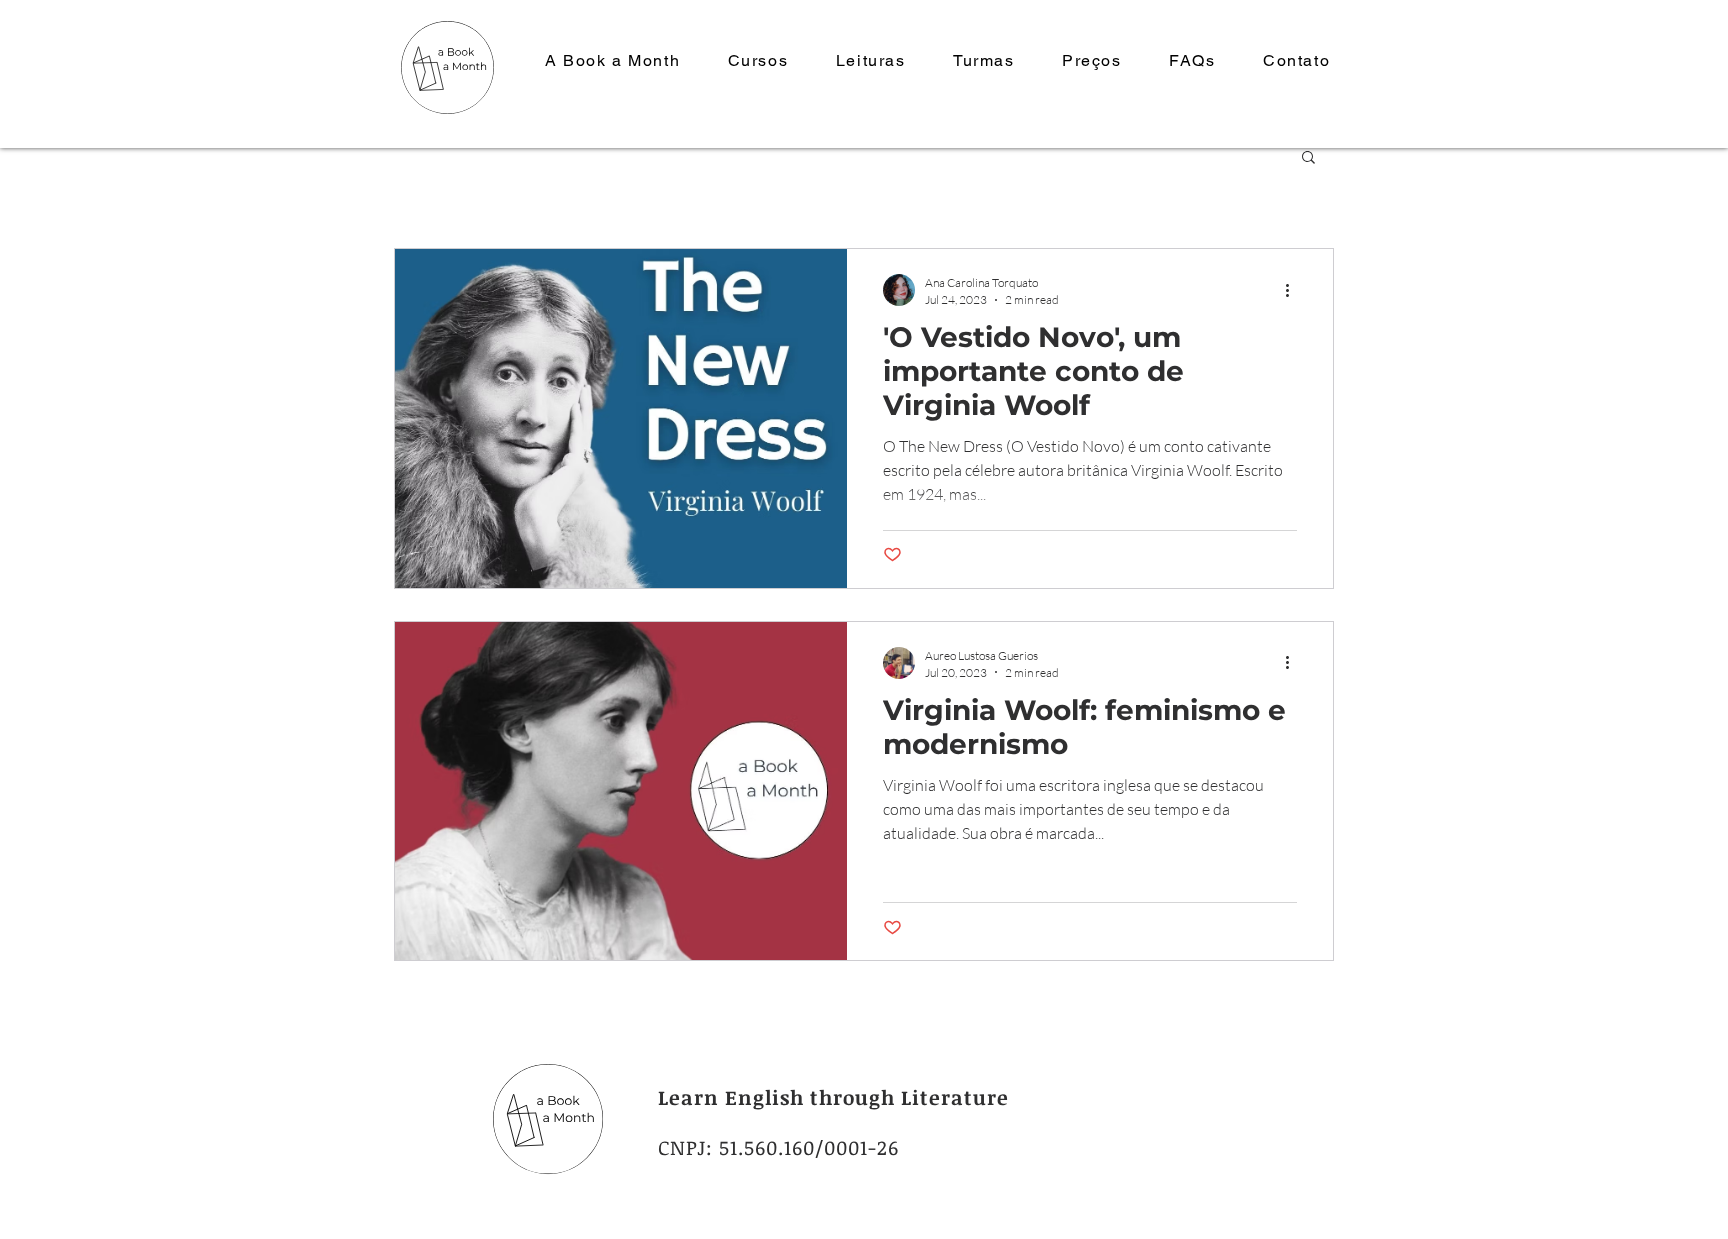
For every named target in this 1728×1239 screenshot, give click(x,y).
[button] (1308, 158)
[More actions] (1294, 290)
